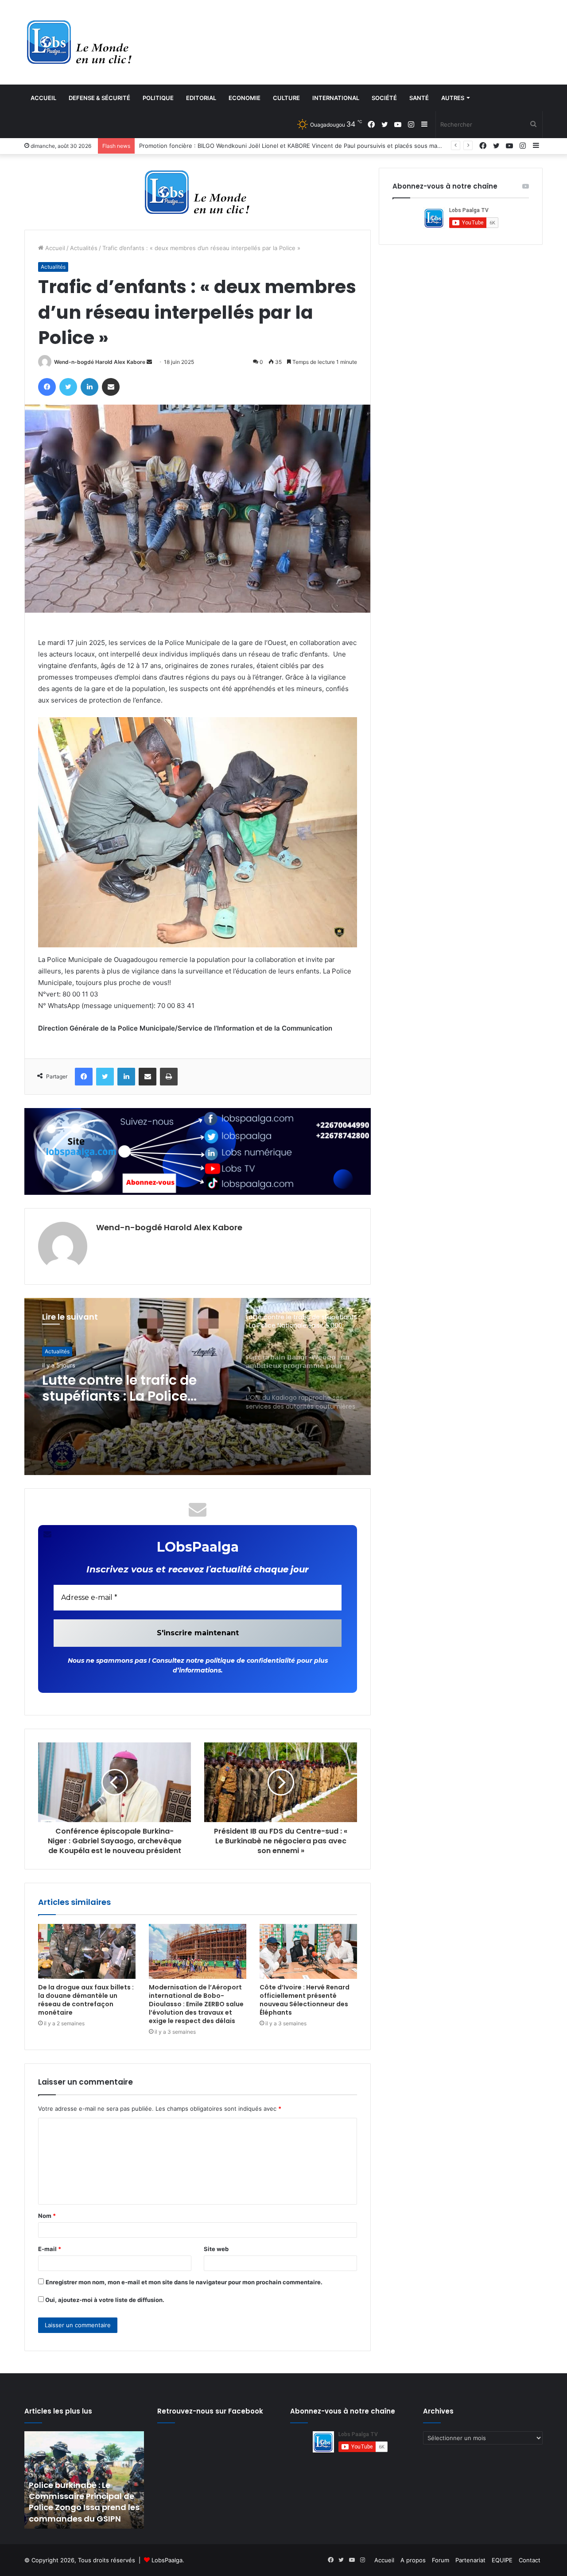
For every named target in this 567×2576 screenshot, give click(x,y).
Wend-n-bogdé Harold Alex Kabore (100, 362)
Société (384, 98)
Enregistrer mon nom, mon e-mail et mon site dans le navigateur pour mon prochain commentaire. (184, 2282)
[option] (198, 1386)
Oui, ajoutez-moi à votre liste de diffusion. (104, 2300)
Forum (441, 2560)
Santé (419, 98)
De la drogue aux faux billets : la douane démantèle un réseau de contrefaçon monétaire (86, 2000)
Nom (47, 2216)
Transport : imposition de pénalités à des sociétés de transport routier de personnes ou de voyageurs (281, 146)
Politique (158, 98)
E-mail (50, 2249)
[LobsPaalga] (80, 42)
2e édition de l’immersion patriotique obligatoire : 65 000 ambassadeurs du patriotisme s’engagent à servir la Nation (91, 2496)
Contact (530, 2560)
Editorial (201, 98)
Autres (453, 98)
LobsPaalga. (168, 2560)
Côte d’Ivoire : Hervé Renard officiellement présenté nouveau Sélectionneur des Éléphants (305, 2000)
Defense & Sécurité (99, 98)
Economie (245, 98)
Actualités (84, 248)
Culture (286, 98)
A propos (413, 2560)
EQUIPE (502, 2560)
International (336, 98)
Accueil (43, 98)
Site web (216, 2249)
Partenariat (470, 2560)
